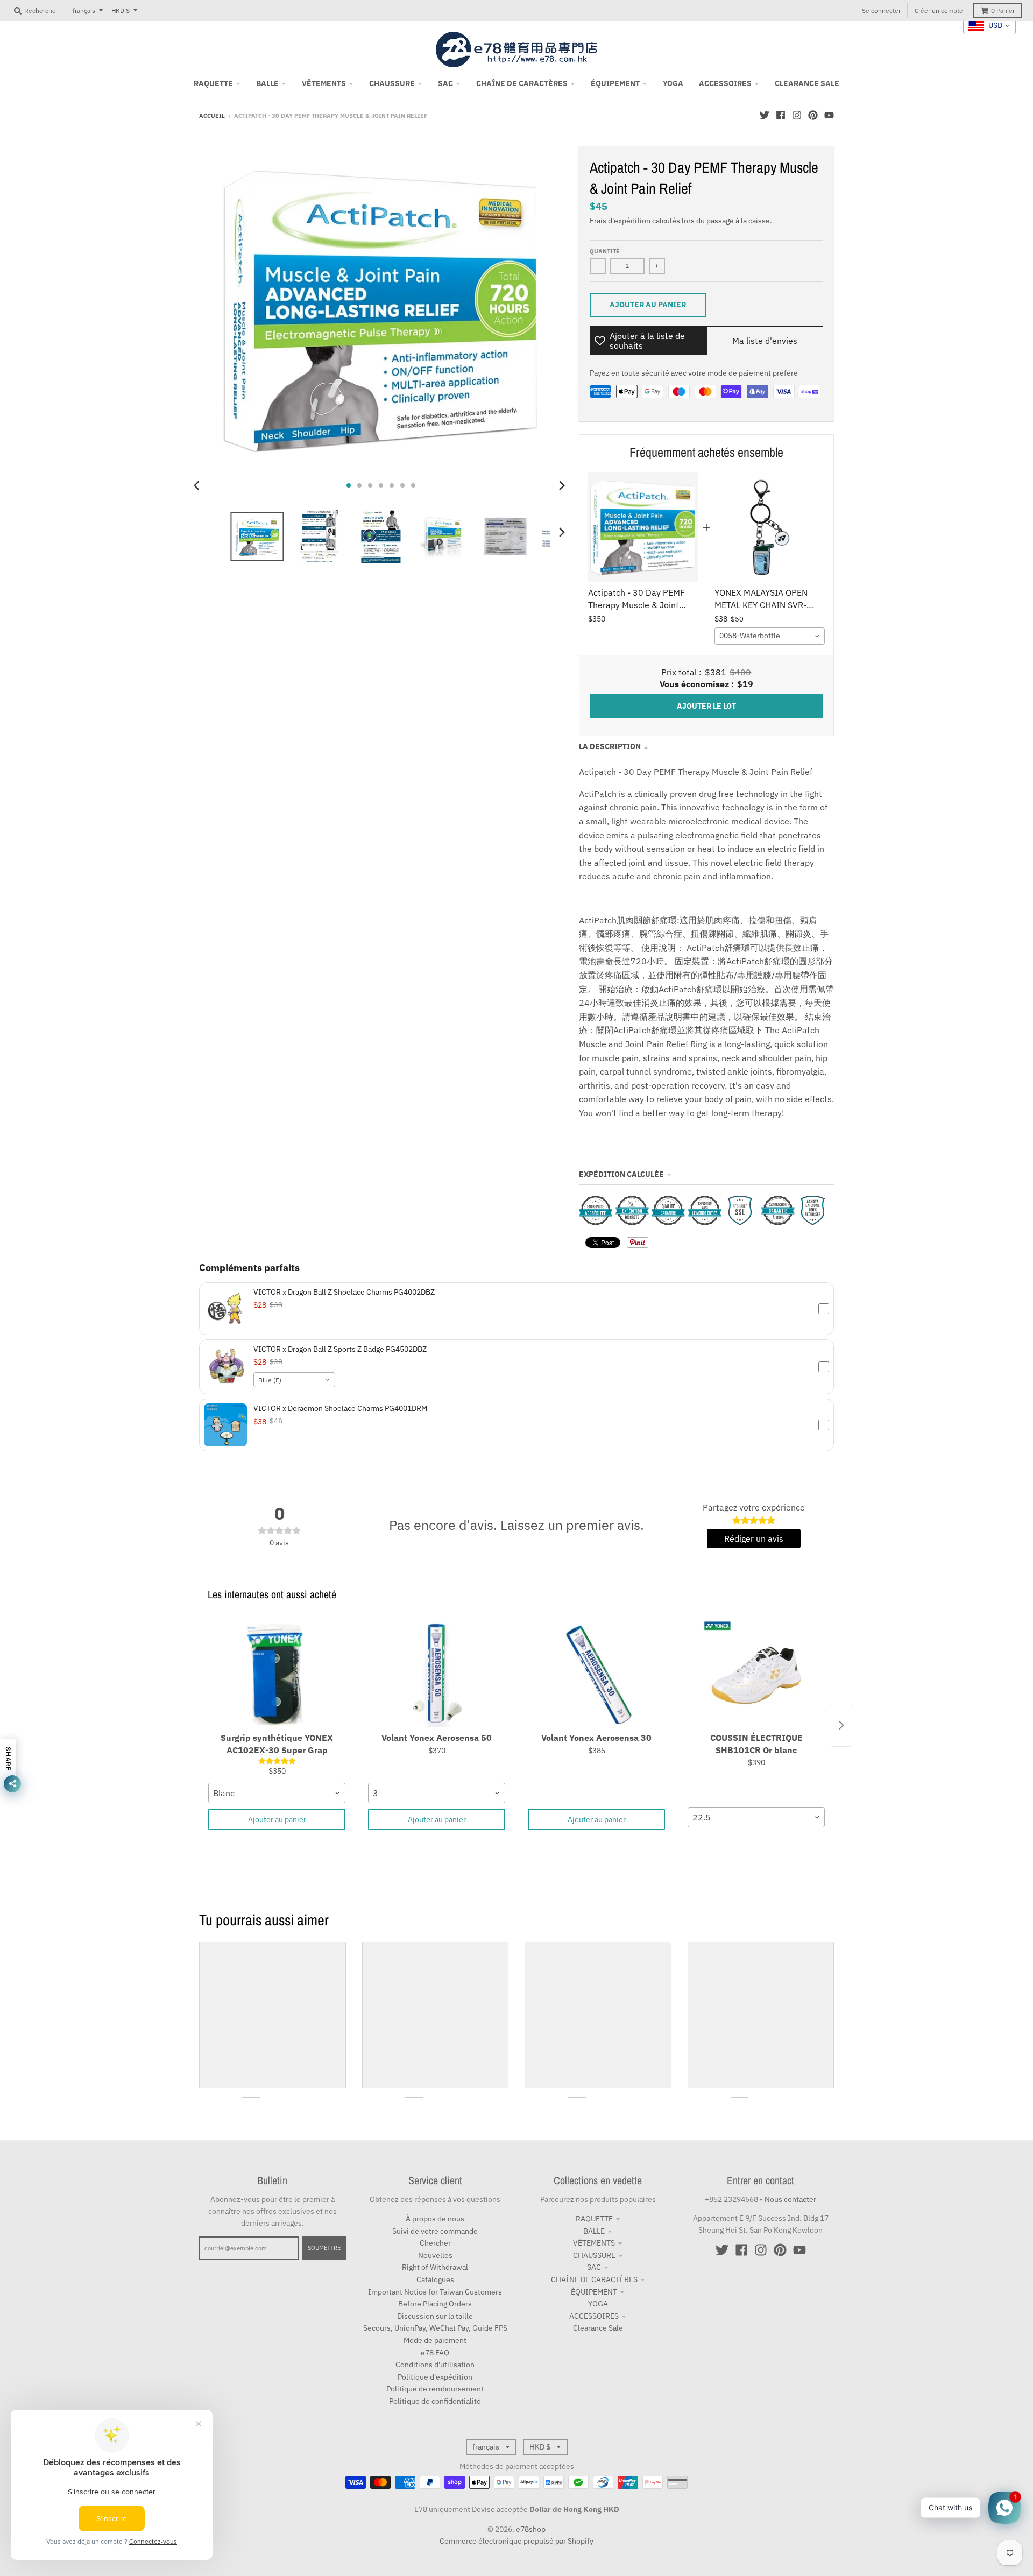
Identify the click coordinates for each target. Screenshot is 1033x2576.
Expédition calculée (621, 1174)
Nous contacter (790, 2199)
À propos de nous (435, 2219)
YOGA (598, 2304)
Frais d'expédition (620, 221)
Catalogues (435, 2279)
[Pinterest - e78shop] (813, 115)
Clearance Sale (598, 2328)
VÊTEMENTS (594, 2243)
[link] (643, 528)
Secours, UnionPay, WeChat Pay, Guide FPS (435, 2328)
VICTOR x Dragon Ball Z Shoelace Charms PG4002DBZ (344, 1292)
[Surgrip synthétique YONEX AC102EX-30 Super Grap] (277, 1674)
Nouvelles (435, 2255)
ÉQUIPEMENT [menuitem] (615, 83)
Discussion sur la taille (435, 2316)
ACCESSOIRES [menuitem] (725, 83)
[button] (516, 1309)
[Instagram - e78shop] (797, 115)
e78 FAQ (435, 2353)
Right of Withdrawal (435, 2267)
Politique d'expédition (435, 2377)
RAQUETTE (594, 2219)
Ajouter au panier (277, 1819)
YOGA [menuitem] (673, 83)
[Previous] (198, 485)
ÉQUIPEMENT (594, 2292)
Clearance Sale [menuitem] (807, 83)
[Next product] (841, 1725)
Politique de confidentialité (435, 2401)
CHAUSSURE (594, 2255)
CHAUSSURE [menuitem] (392, 83)
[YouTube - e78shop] (829, 115)
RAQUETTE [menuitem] (213, 83)
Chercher (435, 2243)
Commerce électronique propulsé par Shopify (516, 2541)
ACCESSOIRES (594, 2316)
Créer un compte (939, 10)
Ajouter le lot (706, 706)
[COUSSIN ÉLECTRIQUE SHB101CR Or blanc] (756, 1674)
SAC (594, 2267)
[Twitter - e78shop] (765, 115)
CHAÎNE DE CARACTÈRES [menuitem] (522, 83)
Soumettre (324, 2248)
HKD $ (121, 10)
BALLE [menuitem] (267, 83)
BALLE (594, 2231)
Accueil (212, 116)
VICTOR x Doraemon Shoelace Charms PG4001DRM (340, 1408)
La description (610, 746)
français (84, 10)
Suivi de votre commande (435, 2231)
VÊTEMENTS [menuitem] (324, 83)
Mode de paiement (435, 2340)
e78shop (531, 2529)
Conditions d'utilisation (435, 2365)
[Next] (562, 485)
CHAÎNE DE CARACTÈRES (594, 2279)
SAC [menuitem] (445, 83)
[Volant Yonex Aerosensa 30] (596, 1674)
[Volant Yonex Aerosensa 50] (437, 1674)
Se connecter (881, 10)
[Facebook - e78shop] (781, 115)
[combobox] (770, 636)
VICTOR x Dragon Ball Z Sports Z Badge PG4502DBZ (340, 1349)
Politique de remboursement (435, 2389)
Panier (1003, 10)
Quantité (605, 251)
